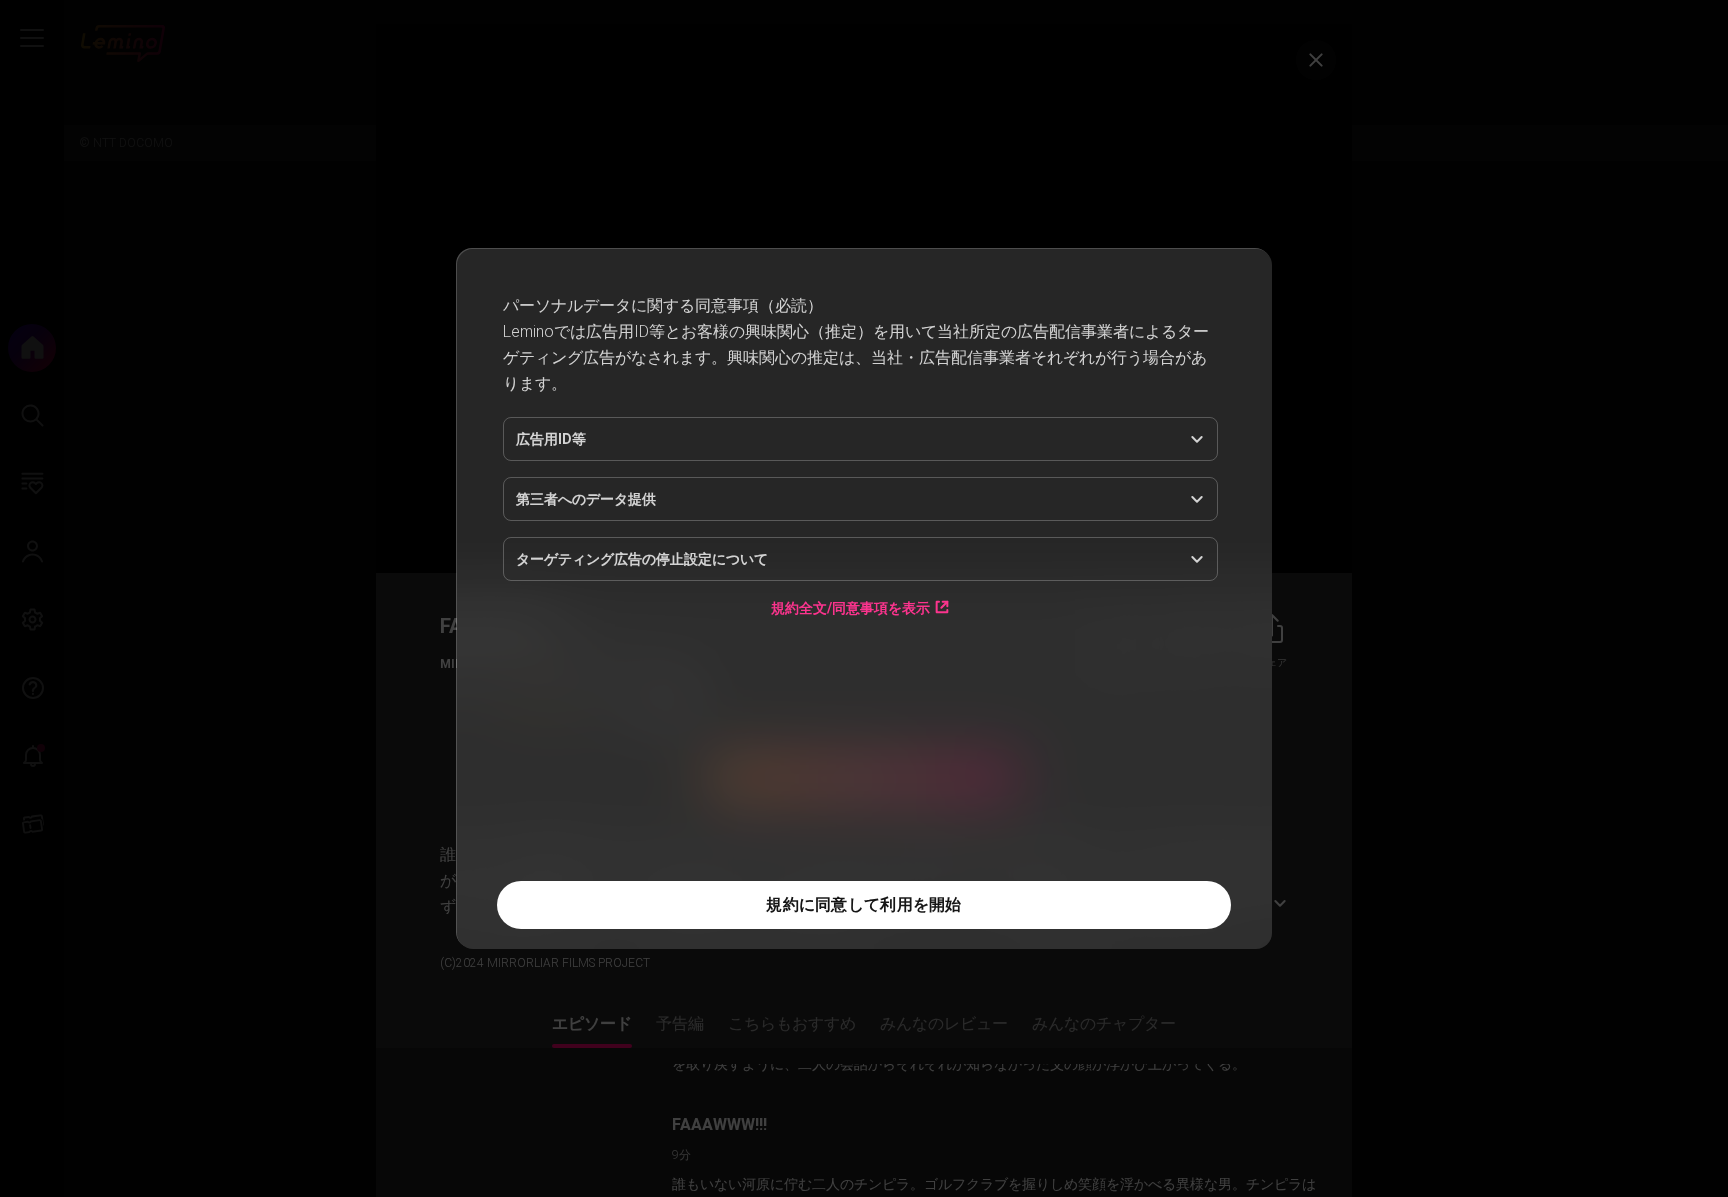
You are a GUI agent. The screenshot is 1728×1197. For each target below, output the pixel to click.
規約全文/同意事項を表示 (850, 728)
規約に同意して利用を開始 (863, 904)
